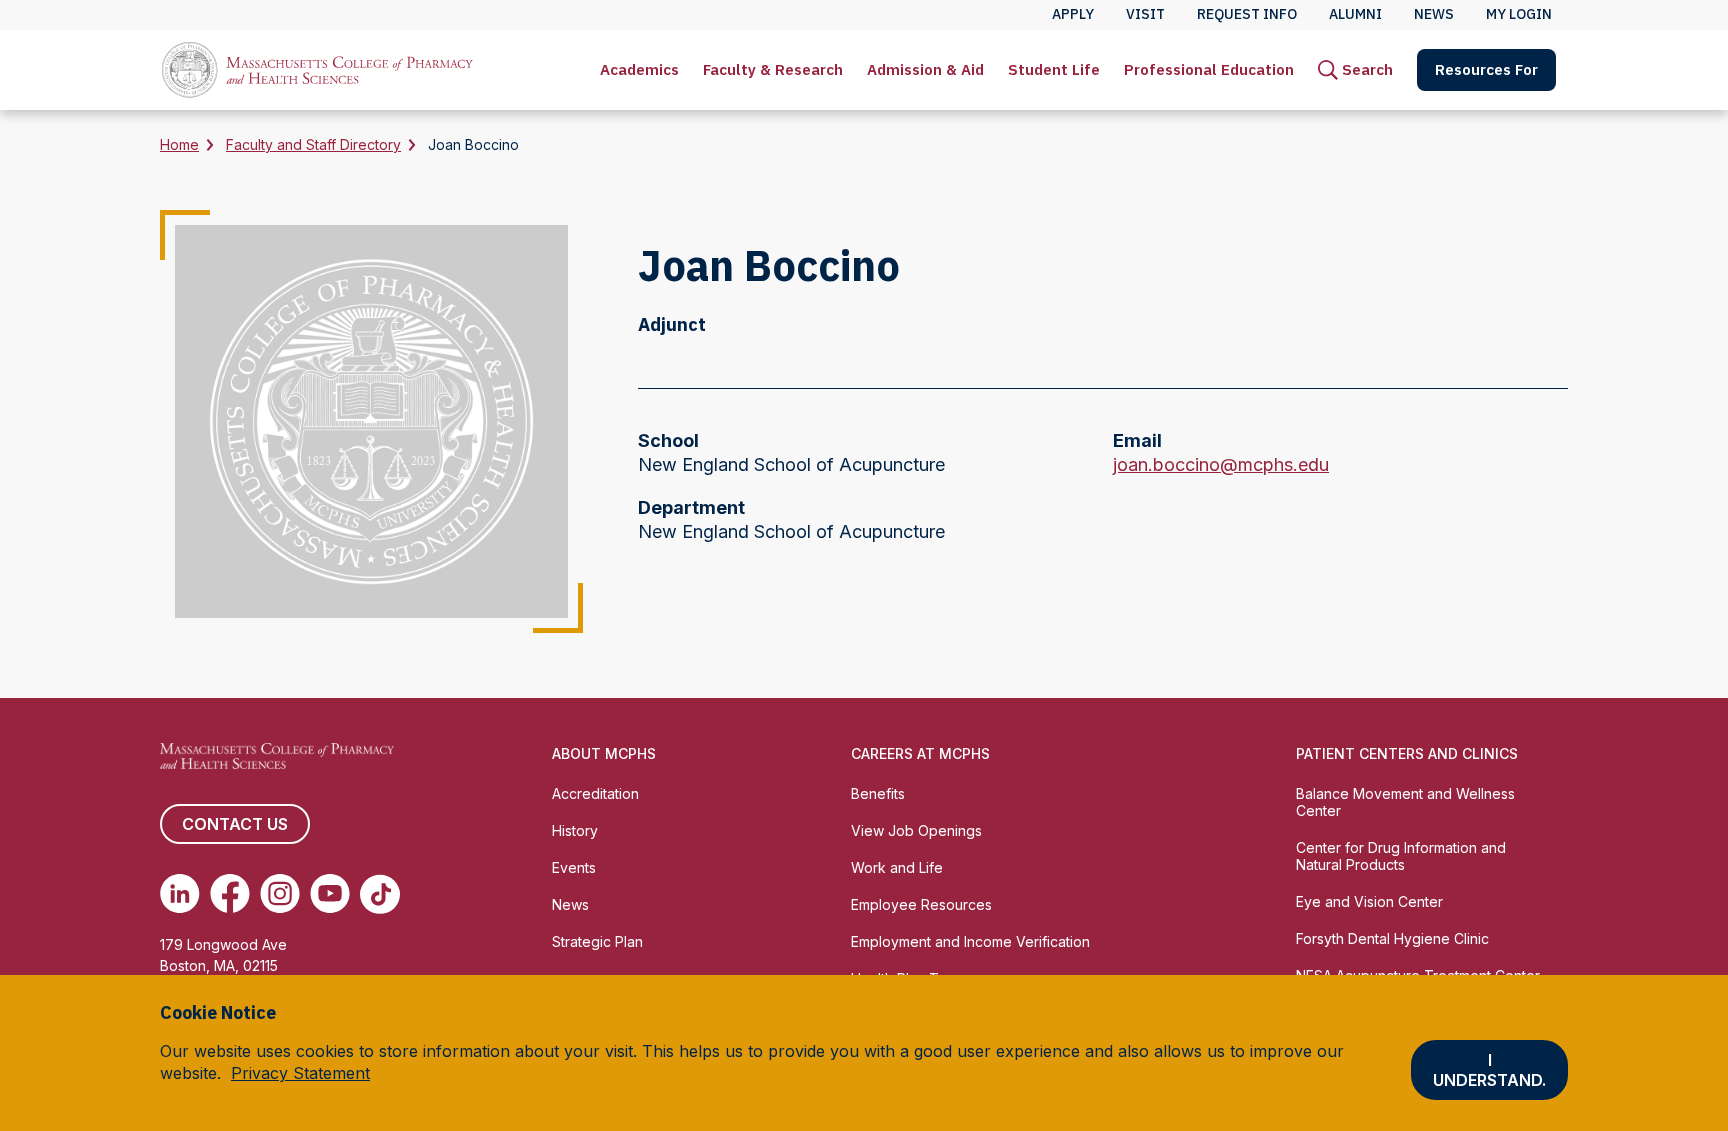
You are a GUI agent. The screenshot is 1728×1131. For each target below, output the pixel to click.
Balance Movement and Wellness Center (1405, 802)
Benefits (878, 793)
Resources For (1486, 69)
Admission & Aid (925, 69)
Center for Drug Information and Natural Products (1401, 856)
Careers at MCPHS (920, 753)
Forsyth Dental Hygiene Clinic (1392, 938)
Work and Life (897, 867)
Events (574, 867)
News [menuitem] (1434, 14)
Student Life (1054, 69)
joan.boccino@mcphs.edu (1221, 465)
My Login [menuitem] (1519, 14)
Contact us (235, 824)
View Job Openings (916, 830)
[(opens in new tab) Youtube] (330, 894)
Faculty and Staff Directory (313, 144)
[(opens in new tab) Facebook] (230, 894)
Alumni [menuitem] (1355, 14)
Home (179, 144)
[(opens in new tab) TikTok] (380, 894)
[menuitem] (639, 70)
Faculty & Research (773, 69)
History (575, 830)
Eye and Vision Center (1369, 901)
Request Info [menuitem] (1247, 14)
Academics (639, 69)
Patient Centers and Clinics (1407, 753)
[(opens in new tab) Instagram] (280, 894)
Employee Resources (921, 904)
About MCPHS (604, 753)
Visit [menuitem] (1145, 14)
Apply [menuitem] (1073, 14)
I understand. (1489, 1071)
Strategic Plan (597, 941)
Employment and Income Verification (970, 941)
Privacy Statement (300, 1074)
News (570, 904)
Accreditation (595, 793)
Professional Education (1209, 69)
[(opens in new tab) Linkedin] (180, 894)
